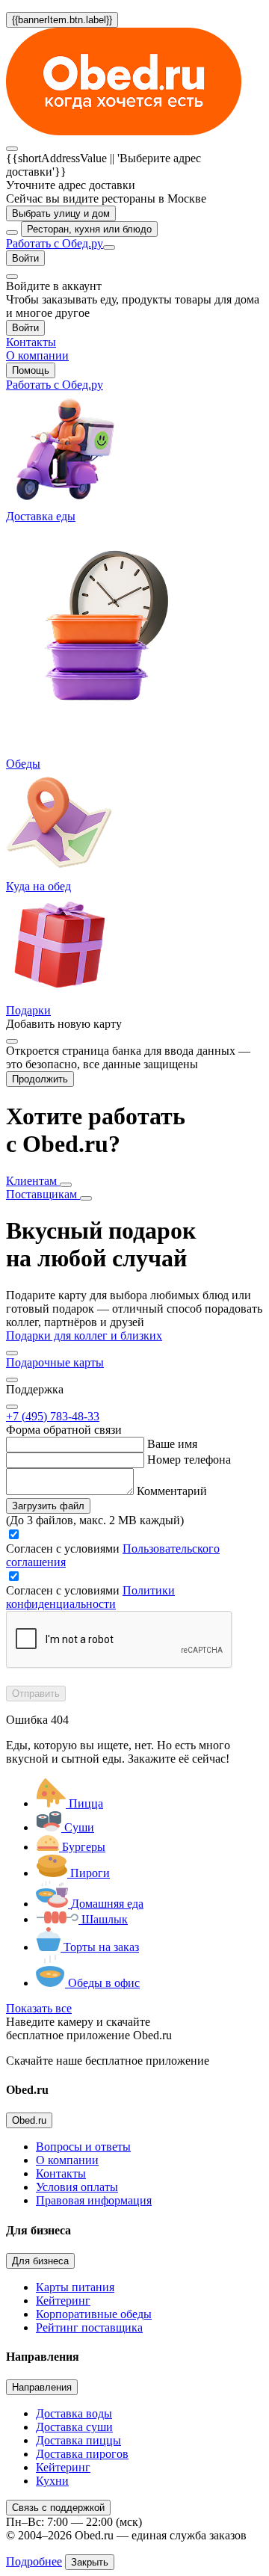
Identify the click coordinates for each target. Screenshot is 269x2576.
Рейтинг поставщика (89, 2327)
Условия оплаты (77, 2187)
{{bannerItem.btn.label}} (62, 20)
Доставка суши (74, 2427)
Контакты (61, 2173)
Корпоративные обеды (94, 2314)
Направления (42, 2387)
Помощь (31, 370)
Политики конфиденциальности (90, 1597)
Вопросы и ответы (83, 2147)
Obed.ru (29, 2120)
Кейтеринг (63, 2301)
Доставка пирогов (82, 2454)
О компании (67, 2160)
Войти (25, 258)
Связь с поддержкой (58, 2508)
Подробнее (34, 2561)
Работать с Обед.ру (55, 243)
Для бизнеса (40, 2261)
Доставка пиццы (78, 2440)
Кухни (52, 2481)
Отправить (36, 1694)
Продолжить (40, 1079)
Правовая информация (94, 2200)
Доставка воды (74, 2413)
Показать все (39, 2008)
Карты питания (75, 2287)
